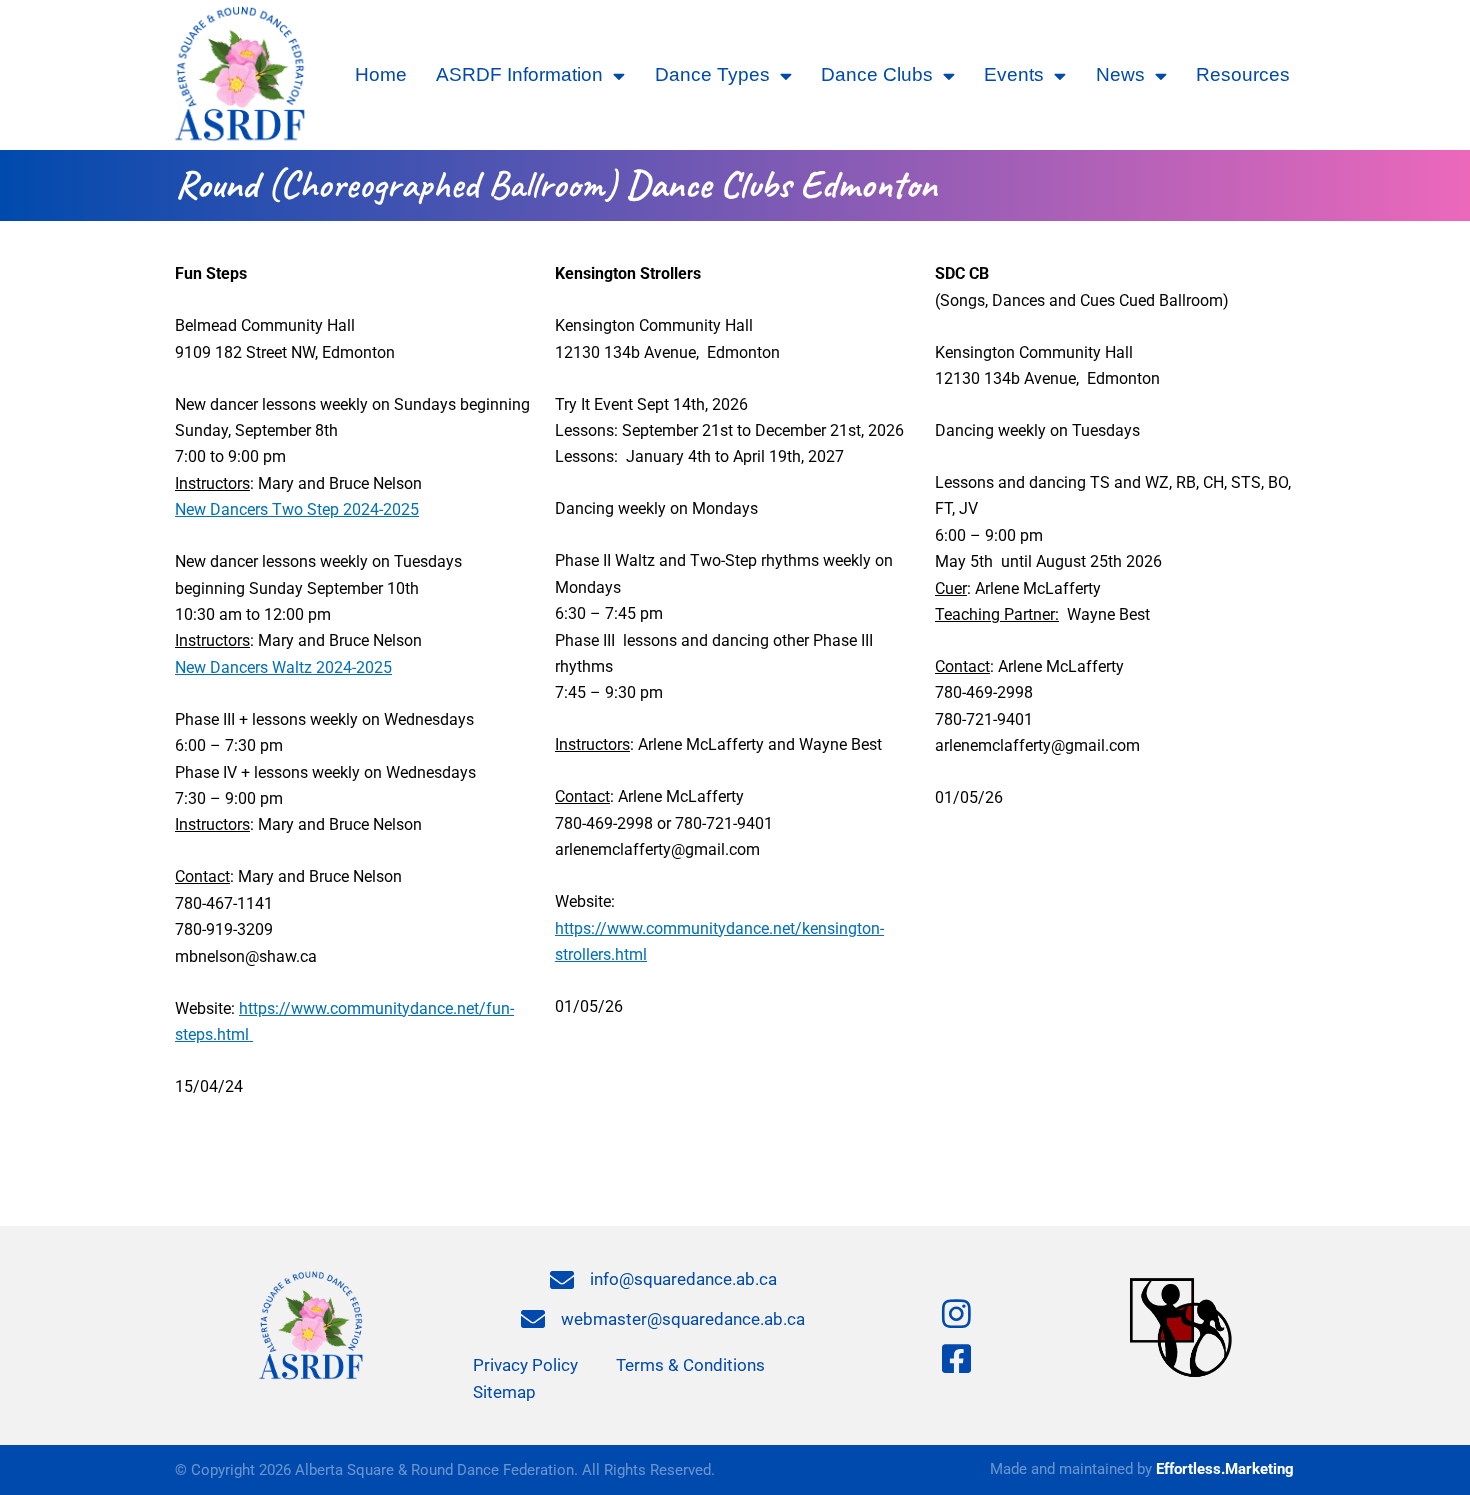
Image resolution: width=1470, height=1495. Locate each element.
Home (381, 74)
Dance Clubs (877, 74)
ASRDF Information (519, 74)
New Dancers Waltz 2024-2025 (283, 667)
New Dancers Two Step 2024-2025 (297, 509)
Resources (1243, 74)
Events (1014, 74)
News (1120, 74)
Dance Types (712, 74)
